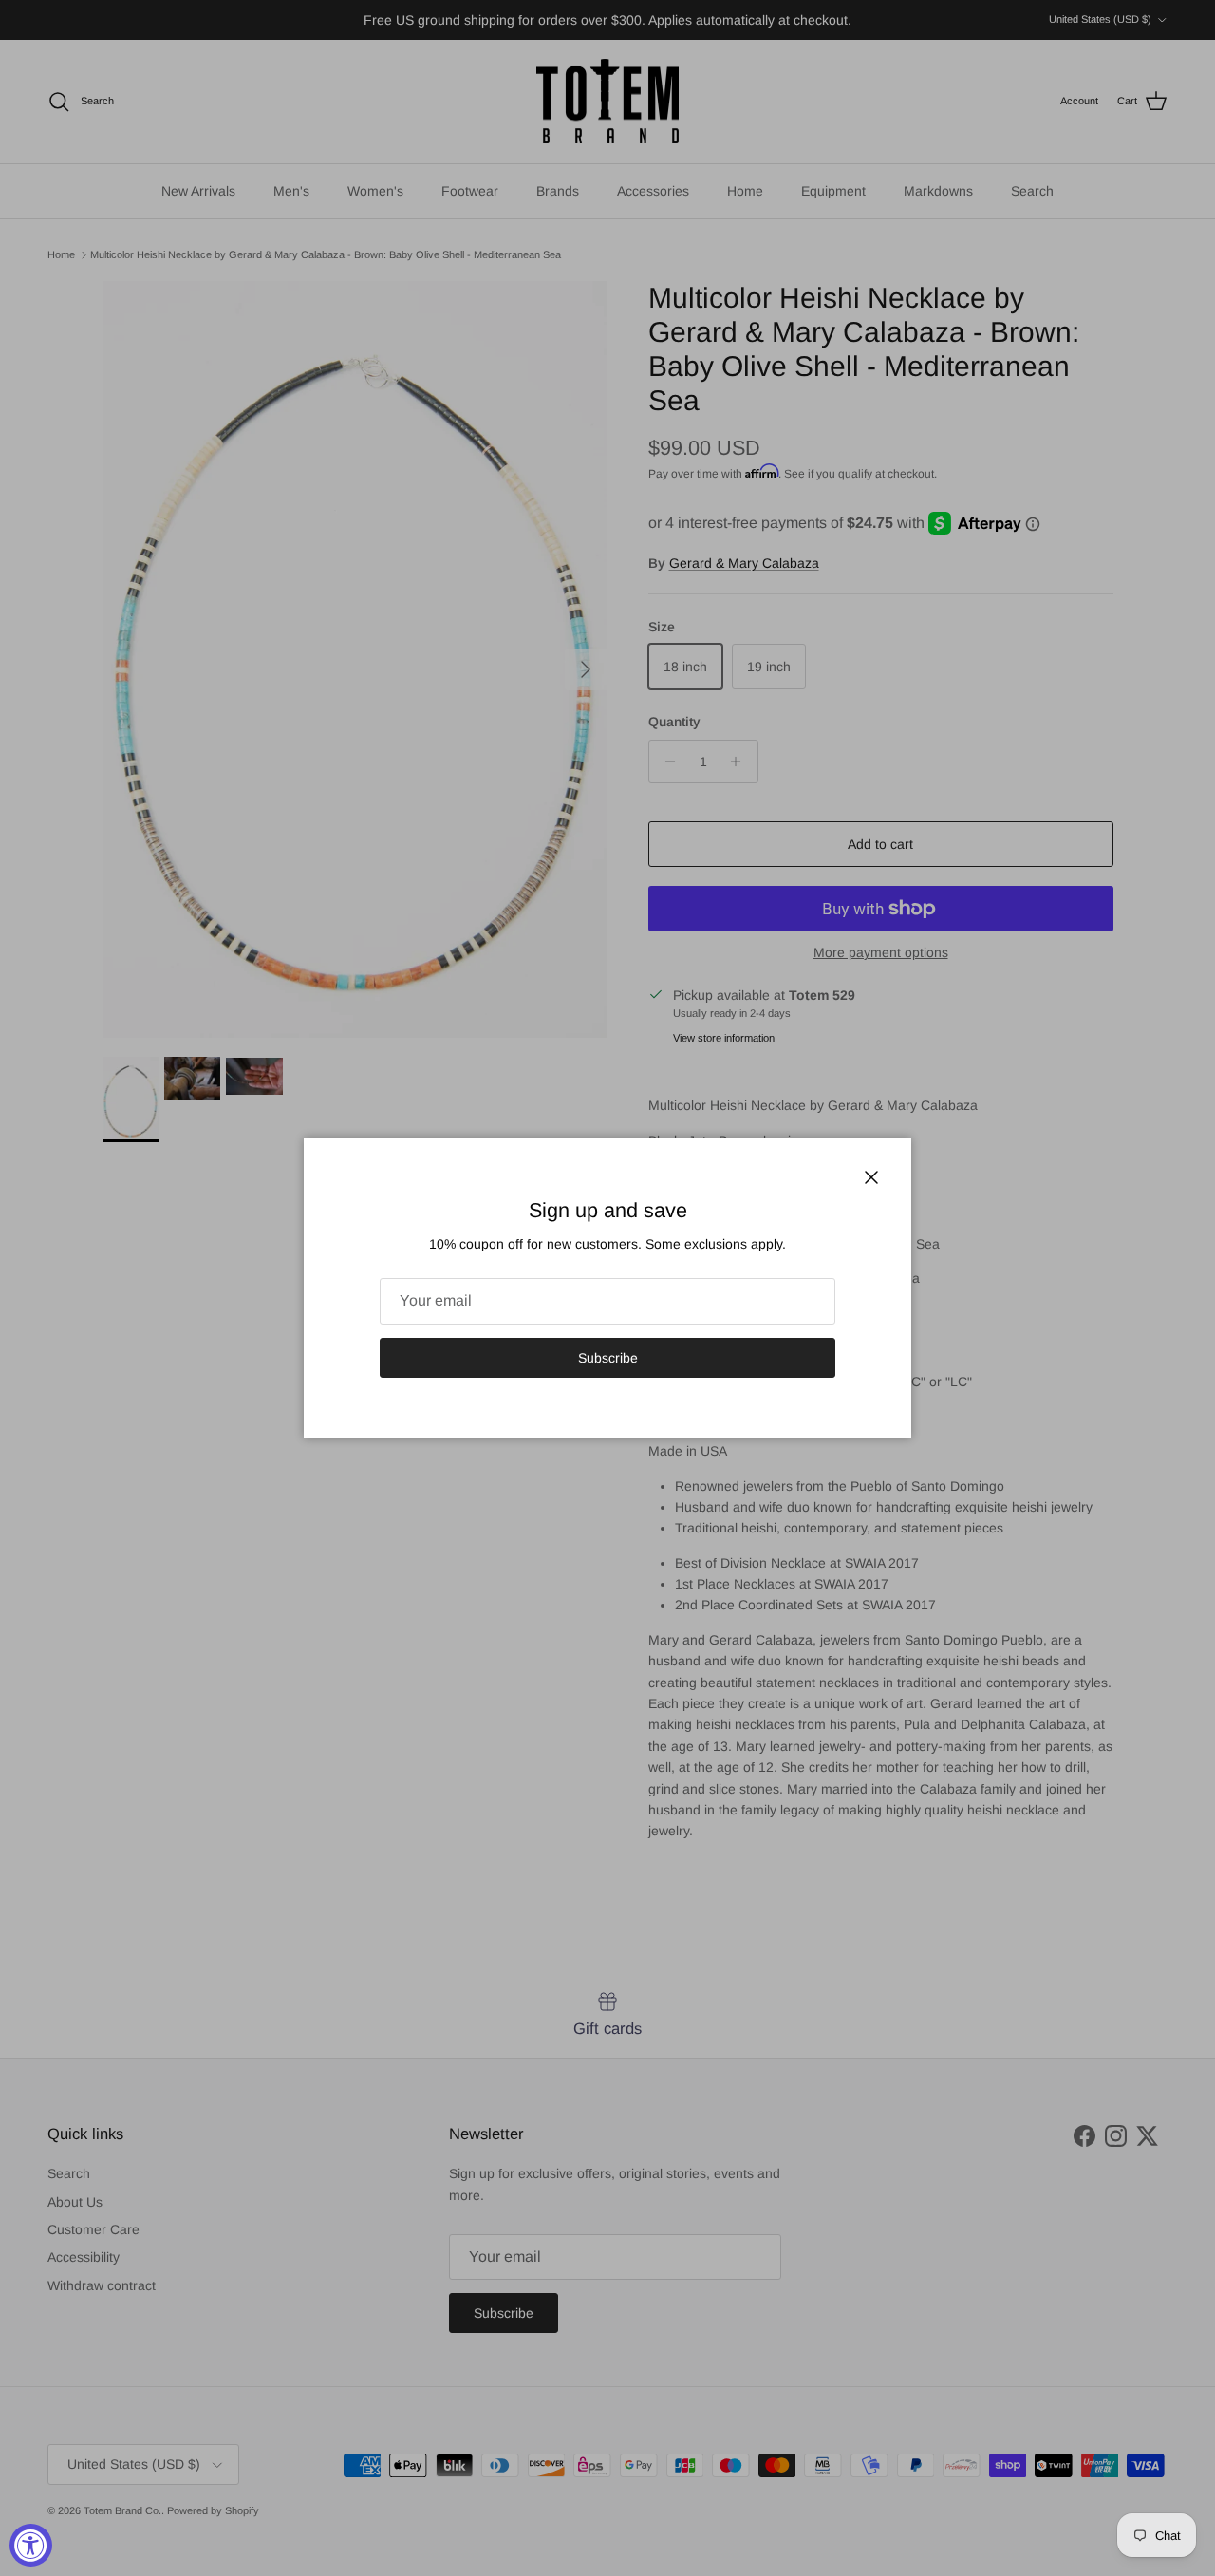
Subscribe (608, 1358)
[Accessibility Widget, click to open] (31, 2545)
